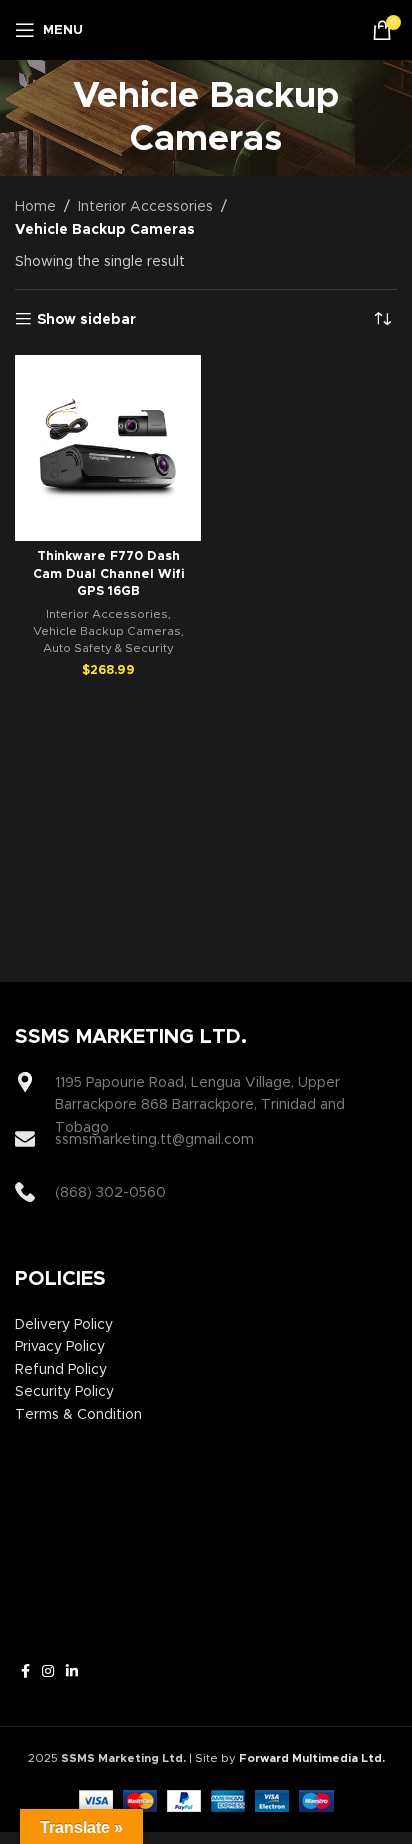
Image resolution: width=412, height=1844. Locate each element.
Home (35, 207)
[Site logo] (206, 30)
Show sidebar (86, 320)
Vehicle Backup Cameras (107, 631)
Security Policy (64, 1392)
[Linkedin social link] (72, 1672)
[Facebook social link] (25, 1672)
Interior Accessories (145, 207)
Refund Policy (61, 1370)
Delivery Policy (64, 1325)
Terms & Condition (78, 1415)
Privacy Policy (60, 1347)
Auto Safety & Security (108, 648)
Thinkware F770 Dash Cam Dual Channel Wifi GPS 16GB (108, 574)
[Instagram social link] (48, 1672)
